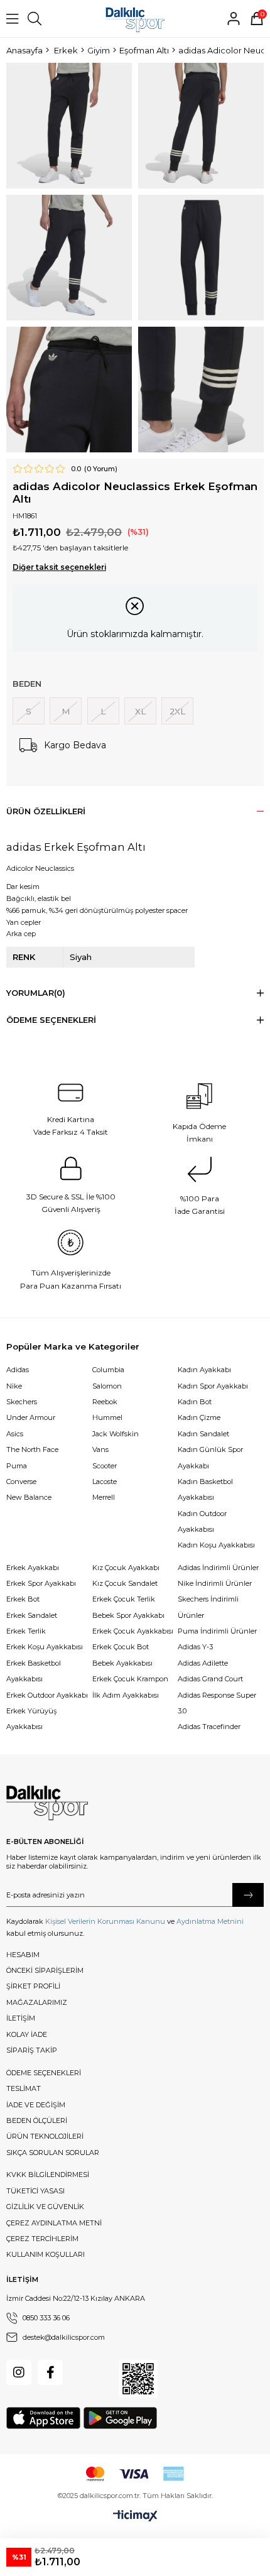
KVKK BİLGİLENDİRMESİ (48, 2175)
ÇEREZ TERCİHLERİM (42, 2239)
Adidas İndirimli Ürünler (218, 1568)
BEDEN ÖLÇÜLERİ (37, 2120)
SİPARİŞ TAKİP (32, 2050)
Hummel (107, 1417)
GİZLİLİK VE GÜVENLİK (45, 2207)
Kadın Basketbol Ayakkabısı (205, 1489)
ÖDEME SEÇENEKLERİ (44, 2073)
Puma (17, 1466)
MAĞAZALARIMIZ (37, 2002)
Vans (100, 1449)
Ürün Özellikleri (46, 811)
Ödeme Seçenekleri (51, 1020)
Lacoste (105, 1482)
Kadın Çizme (199, 1417)
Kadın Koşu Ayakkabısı (216, 1545)
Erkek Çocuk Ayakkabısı (133, 1631)
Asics (15, 1434)
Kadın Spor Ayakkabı (213, 1386)
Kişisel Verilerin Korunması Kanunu (105, 1921)
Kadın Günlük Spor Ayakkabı (210, 1457)
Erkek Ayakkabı (33, 1568)
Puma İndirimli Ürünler (217, 1631)
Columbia (108, 1370)
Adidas (18, 1370)
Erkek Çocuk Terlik (124, 1599)
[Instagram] (19, 2372)
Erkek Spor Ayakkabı (41, 1583)
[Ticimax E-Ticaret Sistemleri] (135, 2516)
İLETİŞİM (21, 2018)
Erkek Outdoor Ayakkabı (47, 1695)
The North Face (32, 1449)
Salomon (107, 1386)
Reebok (105, 1402)
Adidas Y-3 (195, 1647)
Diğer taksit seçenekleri (59, 567)
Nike (14, 1386)
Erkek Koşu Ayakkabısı (45, 1647)
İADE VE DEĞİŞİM (36, 2105)
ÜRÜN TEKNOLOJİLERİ (45, 2136)
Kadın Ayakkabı (204, 1370)
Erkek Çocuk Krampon (130, 1679)
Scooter (105, 1466)
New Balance (29, 1497)
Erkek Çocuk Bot (121, 1647)
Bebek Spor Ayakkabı (128, 1615)
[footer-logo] (47, 1803)
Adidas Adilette (203, 1663)
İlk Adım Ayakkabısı (126, 1695)
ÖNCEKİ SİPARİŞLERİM (45, 1970)
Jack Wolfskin (116, 1434)
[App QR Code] (138, 2379)
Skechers (22, 1402)
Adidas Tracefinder (209, 1727)
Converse (21, 1482)
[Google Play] (120, 2418)
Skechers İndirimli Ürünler (208, 1607)
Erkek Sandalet (32, 1615)
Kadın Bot (195, 1402)
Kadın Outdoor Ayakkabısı (202, 1521)
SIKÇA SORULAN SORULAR (53, 2153)
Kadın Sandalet (203, 1434)
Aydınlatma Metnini (210, 1921)
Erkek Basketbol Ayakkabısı (34, 1671)
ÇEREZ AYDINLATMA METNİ (54, 2223)
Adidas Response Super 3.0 (217, 1703)
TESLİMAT (24, 2088)
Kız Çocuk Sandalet (125, 1583)
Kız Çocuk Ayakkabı (126, 1568)
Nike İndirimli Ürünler (215, 1583)
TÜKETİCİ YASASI (35, 2191)
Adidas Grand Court (210, 1679)
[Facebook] (50, 2372)
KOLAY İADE (27, 2034)
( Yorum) (101, 469)
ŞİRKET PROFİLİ (33, 1986)
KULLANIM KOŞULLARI (46, 2254)
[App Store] (43, 2418)
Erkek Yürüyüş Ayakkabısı (31, 1719)
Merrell (104, 1497)
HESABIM (23, 1955)
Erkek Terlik (26, 1631)
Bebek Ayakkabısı (122, 1663)
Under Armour (31, 1417)
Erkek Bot (23, 1599)
